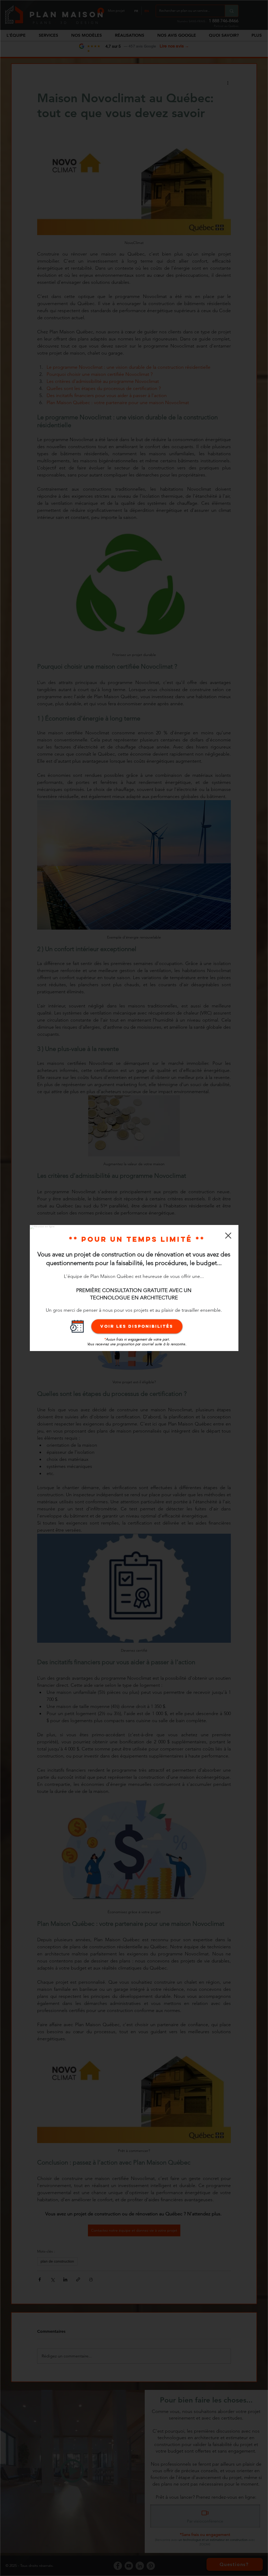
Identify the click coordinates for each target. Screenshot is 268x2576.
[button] (228, 1236)
